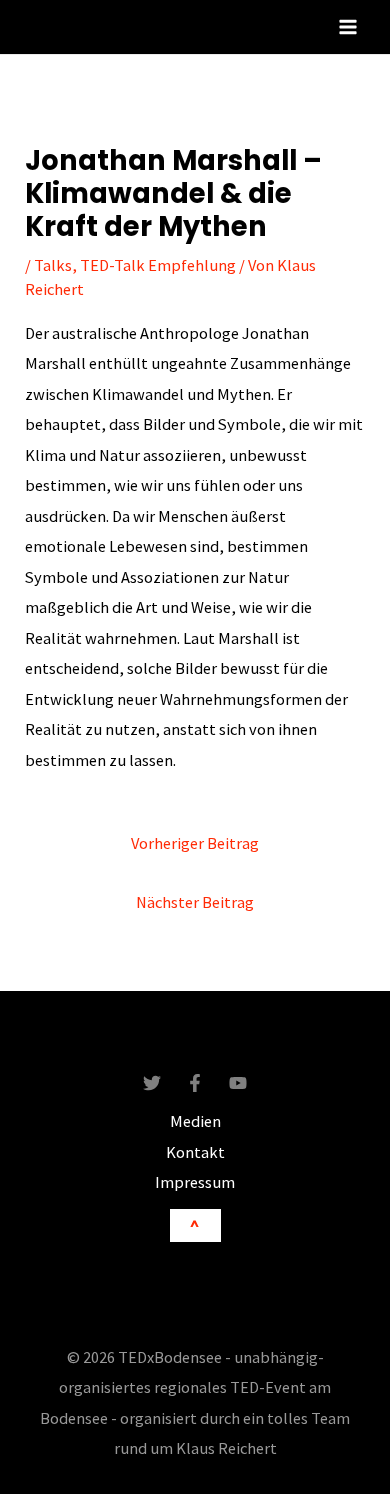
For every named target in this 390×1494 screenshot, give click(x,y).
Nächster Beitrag (195, 902)
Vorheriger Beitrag (195, 843)
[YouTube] (238, 1083)
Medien (195, 1121)
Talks (53, 265)
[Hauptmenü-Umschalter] (347, 27)
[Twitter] (152, 1083)
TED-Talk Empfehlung (158, 265)
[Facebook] (195, 1083)
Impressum (195, 1182)
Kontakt (195, 1152)
